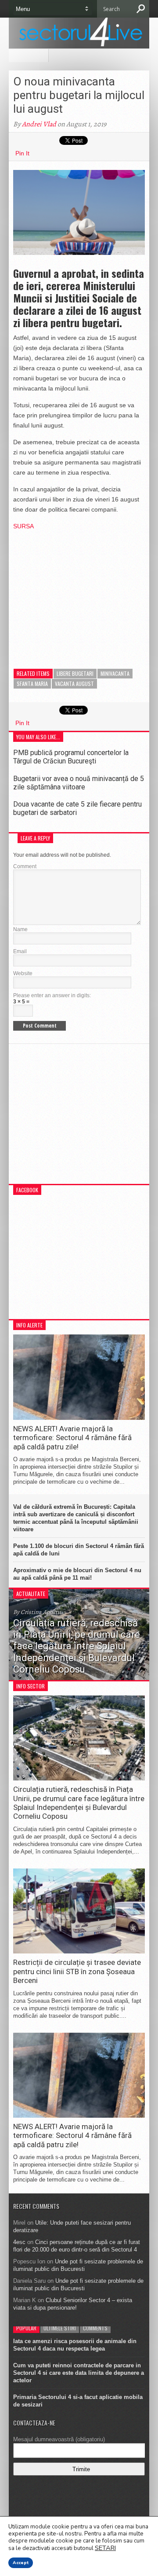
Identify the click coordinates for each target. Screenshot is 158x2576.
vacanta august (74, 684)
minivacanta (115, 673)
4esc (19, 2242)
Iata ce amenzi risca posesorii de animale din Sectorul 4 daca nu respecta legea (75, 2345)
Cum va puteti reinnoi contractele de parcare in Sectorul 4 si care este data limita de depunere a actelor (79, 2373)
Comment (25, 866)
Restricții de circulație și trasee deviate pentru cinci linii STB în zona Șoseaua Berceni (77, 1971)
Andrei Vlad (39, 124)
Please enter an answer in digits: (52, 995)
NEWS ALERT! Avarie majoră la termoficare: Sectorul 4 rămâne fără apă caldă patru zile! (72, 1438)
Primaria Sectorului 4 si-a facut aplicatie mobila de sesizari (78, 2401)
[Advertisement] (79, 593)
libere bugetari (75, 673)
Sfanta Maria (32, 684)
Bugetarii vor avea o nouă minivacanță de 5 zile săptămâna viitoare (79, 783)
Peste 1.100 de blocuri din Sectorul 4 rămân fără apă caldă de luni (79, 1550)
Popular (26, 2328)
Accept (21, 2563)
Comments (95, 2328)
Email (20, 951)
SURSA (23, 526)
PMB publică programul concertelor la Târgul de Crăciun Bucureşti (71, 757)
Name (20, 929)
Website (23, 973)
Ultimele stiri (60, 2328)
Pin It (22, 153)
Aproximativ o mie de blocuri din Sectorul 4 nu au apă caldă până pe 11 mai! (77, 1574)
